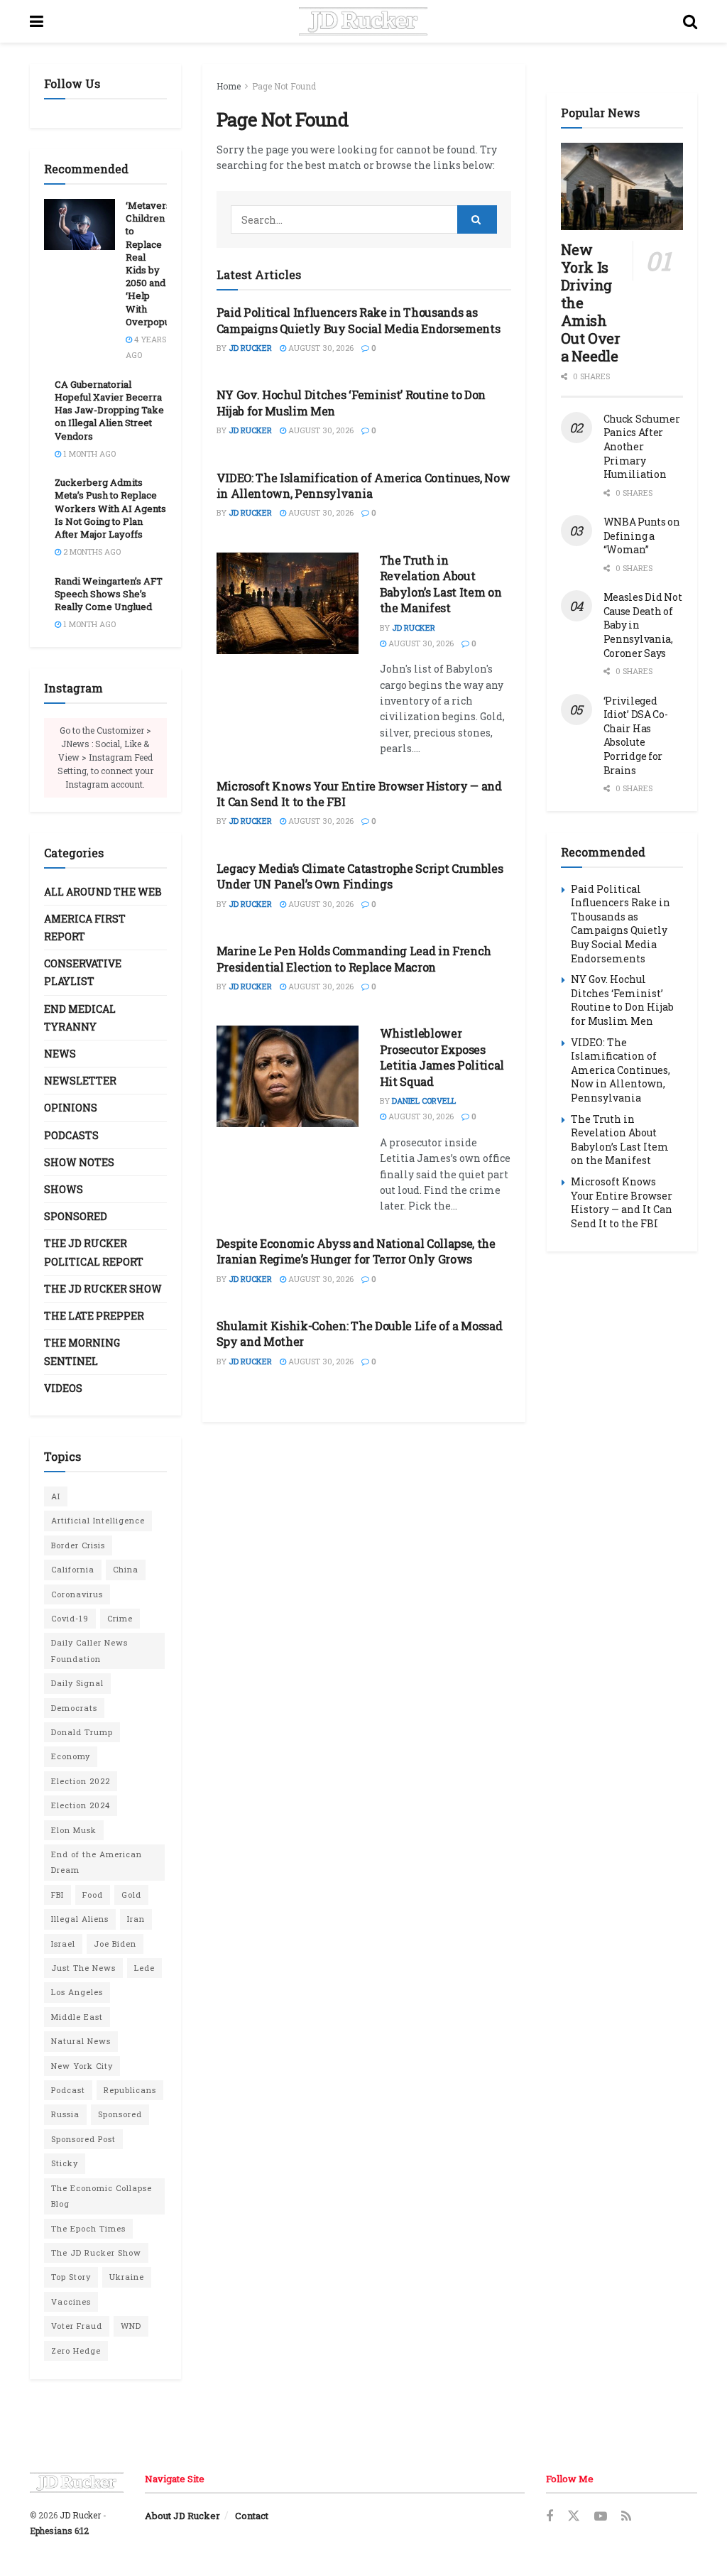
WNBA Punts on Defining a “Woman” (642, 536)
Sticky (65, 2163)
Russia (65, 2114)
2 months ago (91, 551)
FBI (58, 1895)
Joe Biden (115, 1944)
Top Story (71, 2277)
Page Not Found (284, 86)
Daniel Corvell (424, 1100)
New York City (82, 2066)
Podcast (68, 2090)
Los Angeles (77, 1992)
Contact (252, 2516)
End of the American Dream (97, 1862)
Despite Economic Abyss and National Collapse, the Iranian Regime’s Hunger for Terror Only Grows (356, 1251)
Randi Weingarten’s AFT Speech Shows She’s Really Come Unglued (109, 594)
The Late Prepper (94, 1316)
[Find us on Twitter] (574, 2516)
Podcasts (71, 1135)
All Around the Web (103, 892)
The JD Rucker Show (103, 1289)
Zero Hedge (76, 2351)
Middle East (77, 2017)
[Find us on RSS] (626, 2517)
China (126, 1569)
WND (131, 2326)
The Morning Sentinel (82, 1352)
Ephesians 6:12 (59, 2531)
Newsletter (80, 1081)
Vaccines (71, 2301)
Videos (63, 1388)
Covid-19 (70, 1618)
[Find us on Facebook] (550, 2517)
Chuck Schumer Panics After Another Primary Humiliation (642, 446)
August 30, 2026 (320, 348)
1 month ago (88, 453)
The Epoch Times (88, 2228)
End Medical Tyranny (80, 1018)
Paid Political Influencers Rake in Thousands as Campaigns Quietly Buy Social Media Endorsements (359, 320)
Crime (120, 1618)
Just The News (83, 1968)
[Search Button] (690, 21)
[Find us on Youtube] (601, 2517)
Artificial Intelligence (98, 1520)
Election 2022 (81, 1781)
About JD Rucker (182, 2516)
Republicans (130, 2090)
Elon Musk (74, 1830)
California (73, 1569)
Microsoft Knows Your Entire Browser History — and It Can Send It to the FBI (622, 1202)
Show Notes (79, 1162)
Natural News (81, 2041)
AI (56, 1496)
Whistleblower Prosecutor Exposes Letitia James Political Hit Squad (442, 1057)
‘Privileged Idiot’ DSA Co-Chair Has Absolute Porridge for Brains (636, 735)
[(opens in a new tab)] (288, 603)
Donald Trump (82, 1732)
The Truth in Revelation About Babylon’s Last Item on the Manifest (441, 584)
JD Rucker (250, 348)
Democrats (74, 1708)
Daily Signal (77, 1683)
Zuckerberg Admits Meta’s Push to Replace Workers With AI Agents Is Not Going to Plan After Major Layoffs (110, 508)
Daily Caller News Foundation (89, 1650)
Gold (131, 1895)
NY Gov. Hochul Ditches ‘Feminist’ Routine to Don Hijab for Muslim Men (622, 1000)
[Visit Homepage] (363, 21)
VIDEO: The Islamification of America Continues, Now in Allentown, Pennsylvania (363, 485)
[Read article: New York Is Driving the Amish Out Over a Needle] (622, 186)
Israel (63, 1944)
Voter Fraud (77, 2326)
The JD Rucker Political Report (94, 1252)
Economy (71, 1756)
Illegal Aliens (80, 1919)
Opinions (71, 1108)
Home (229, 86)
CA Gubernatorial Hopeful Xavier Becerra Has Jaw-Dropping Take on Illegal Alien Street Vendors (109, 410)
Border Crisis (78, 1545)
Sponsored (76, 1216)
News (60, 1054)
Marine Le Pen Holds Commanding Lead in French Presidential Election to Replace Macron (354, 958)
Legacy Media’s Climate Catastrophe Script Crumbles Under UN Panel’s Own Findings (360, 876)
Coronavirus (77, 1594)
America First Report (85, 928)
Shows (64, 1189)
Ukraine (127, 2277)
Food (93, 1895)
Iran (136, 1919)
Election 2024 (81, 1805)
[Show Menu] (37, 21)
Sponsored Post (83, 2139)
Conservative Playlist (83, 972)
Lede (144, 1968)
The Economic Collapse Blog (102, 2196)
